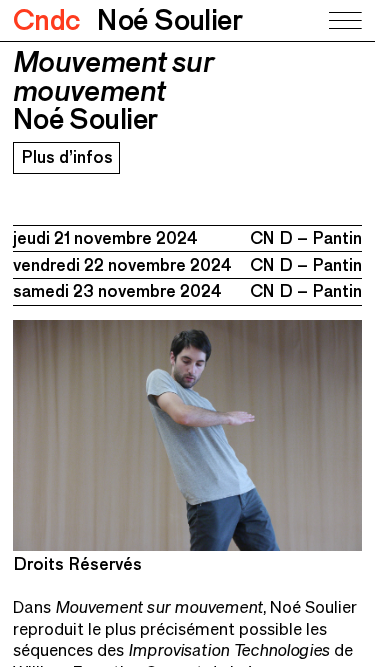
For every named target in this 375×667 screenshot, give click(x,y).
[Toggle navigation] (344, 21)
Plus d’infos (67, 157)
